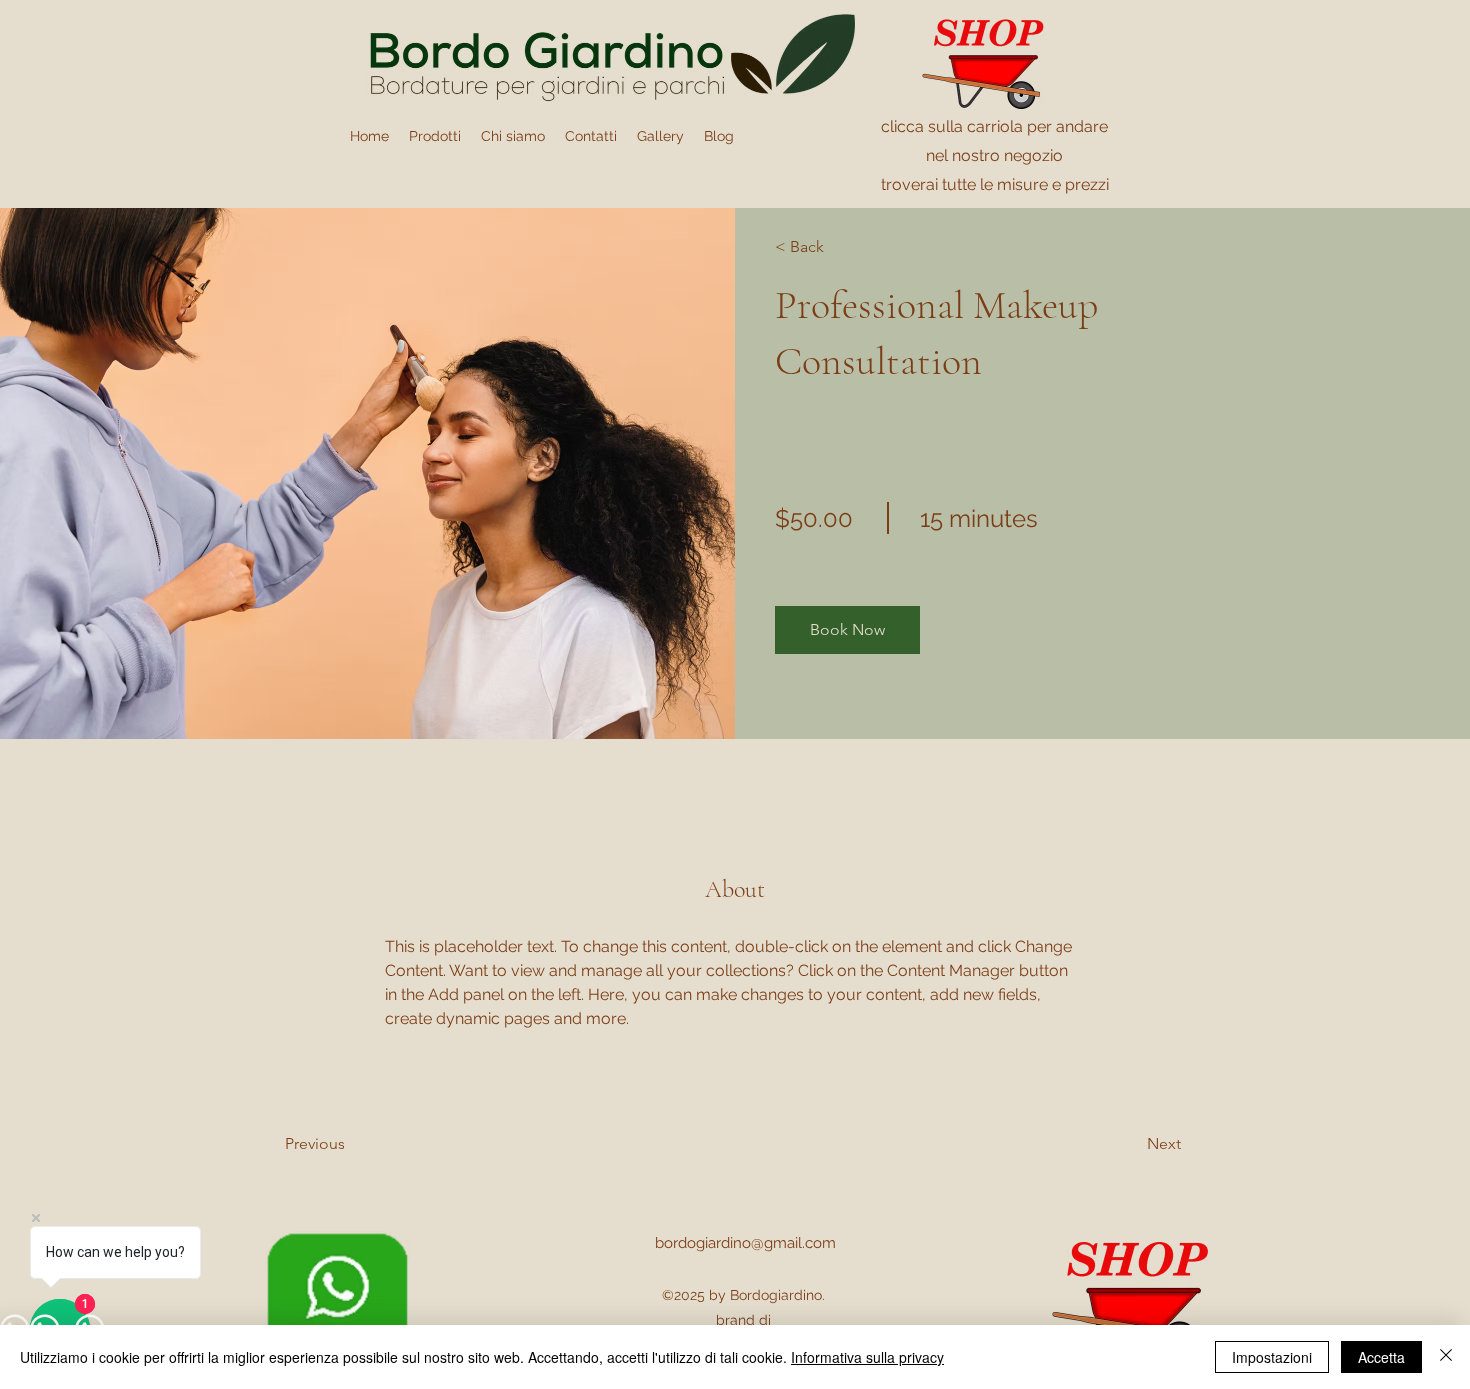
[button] (847, 630)
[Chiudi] (1446, 1357)
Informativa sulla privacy (867, 1357)
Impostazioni (1272, 1357)
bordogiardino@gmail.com (745, 1243)
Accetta (1381, 1357)
